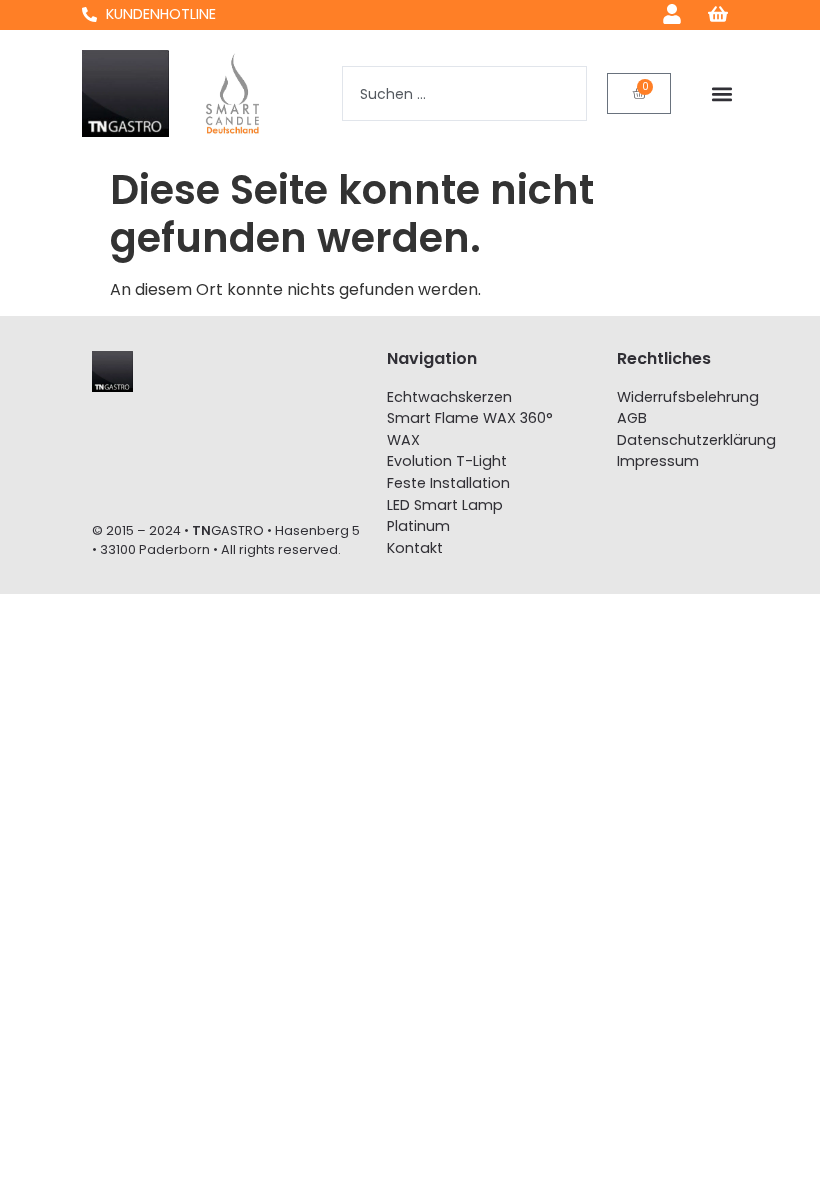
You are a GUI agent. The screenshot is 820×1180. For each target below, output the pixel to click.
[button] (721, 93)
